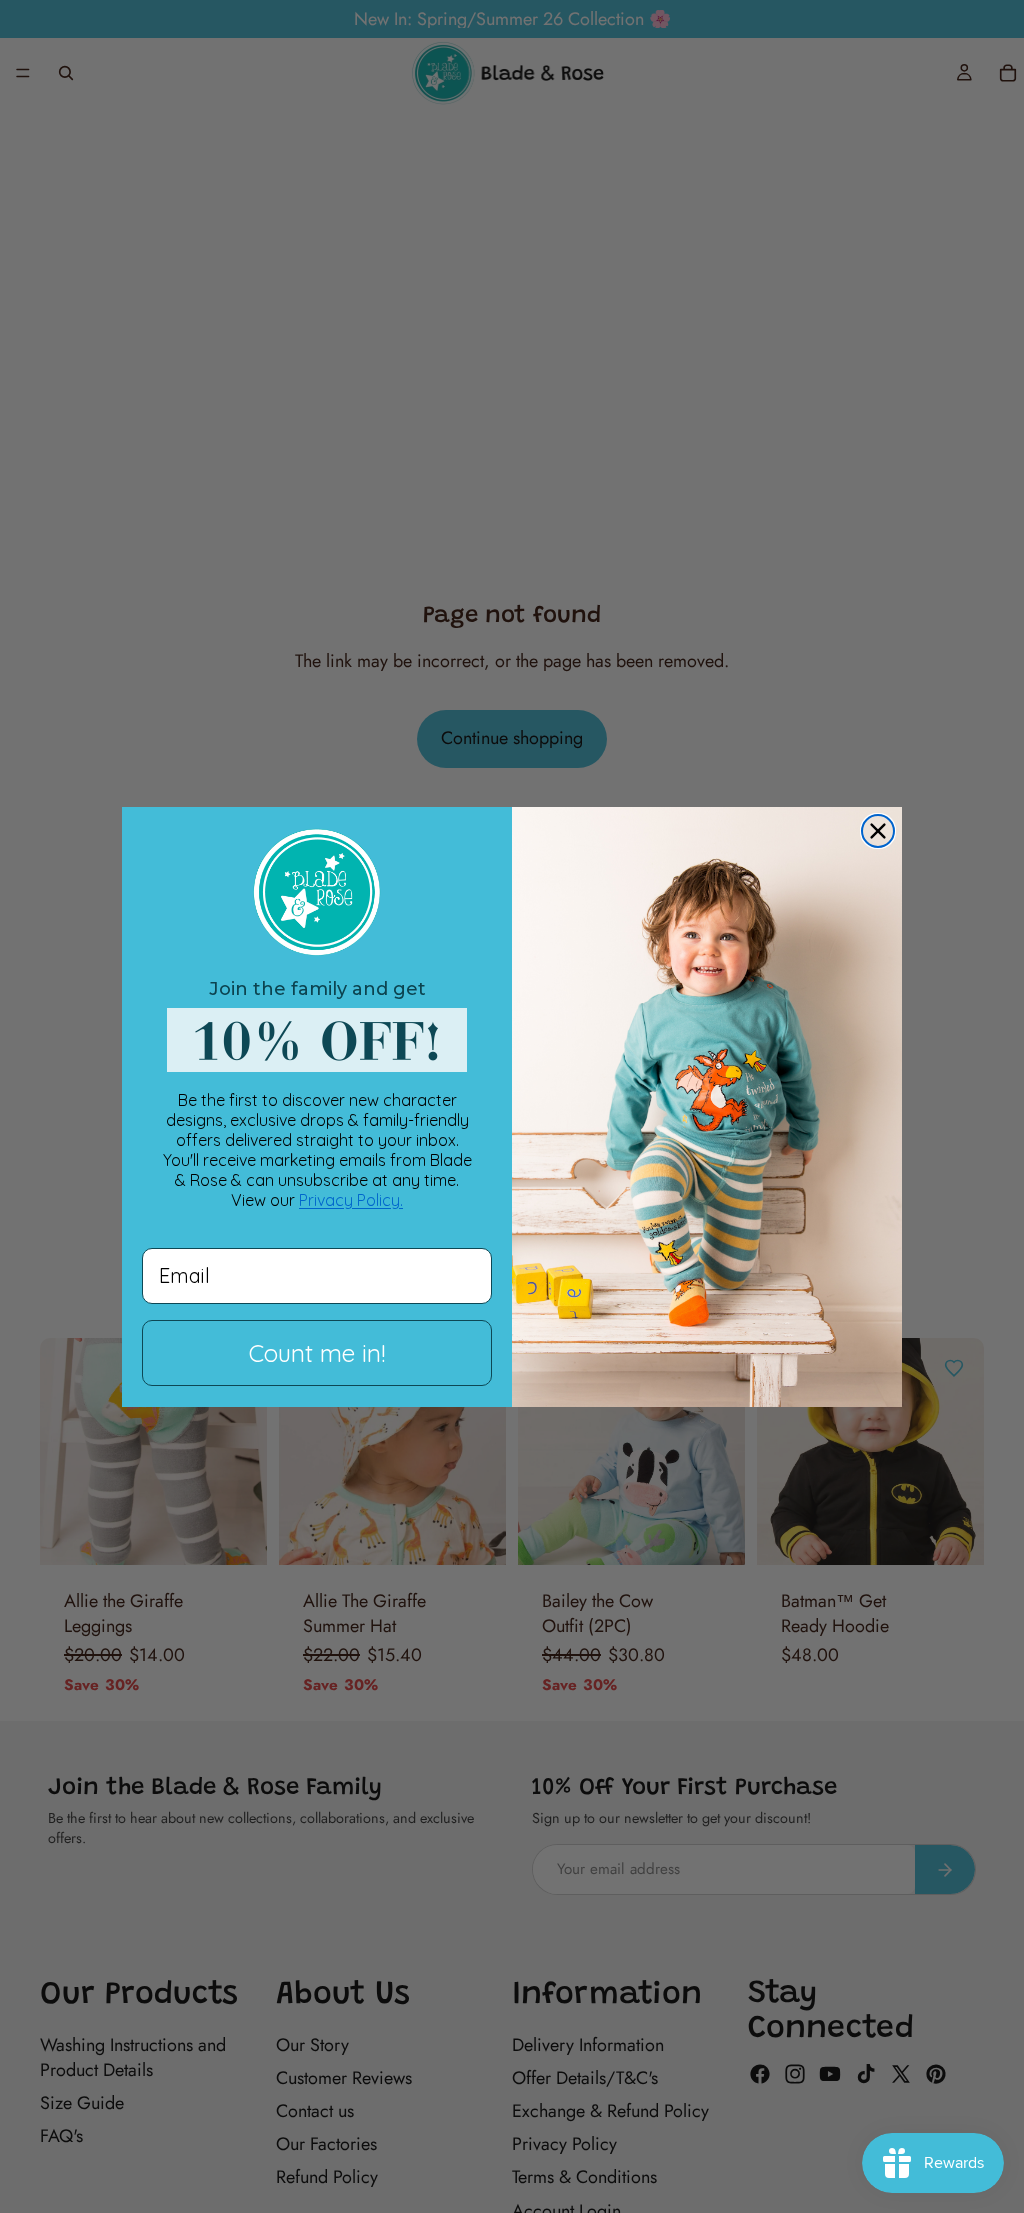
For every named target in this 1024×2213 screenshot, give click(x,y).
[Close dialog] (878, 831)
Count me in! (317, 1353)
